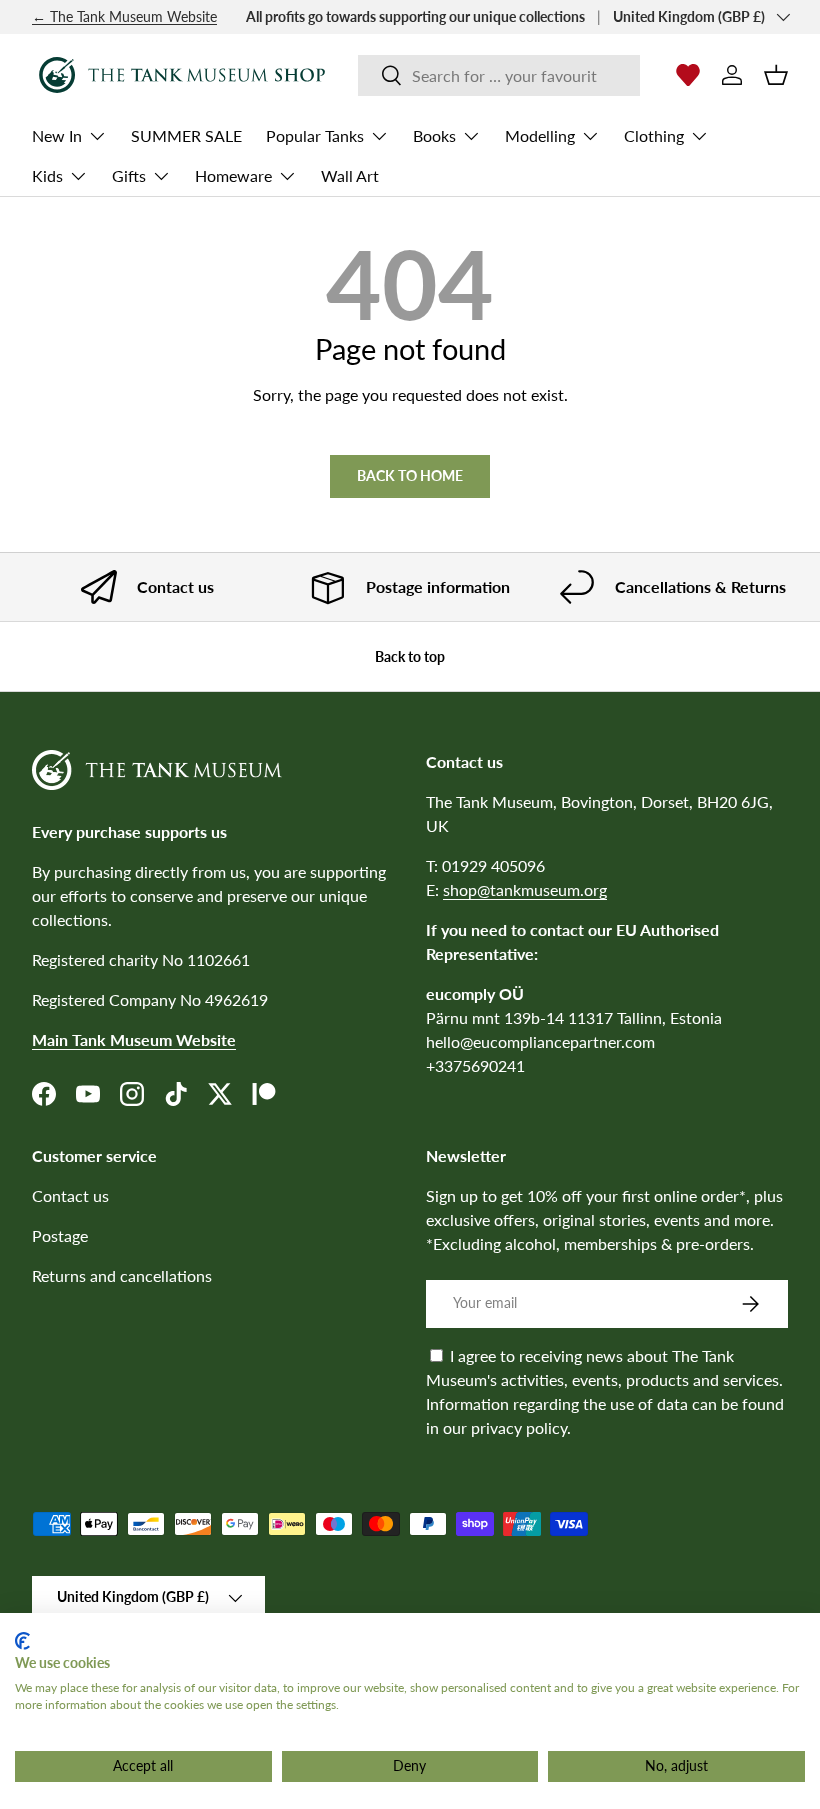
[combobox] (499, 75)
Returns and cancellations (122, 1275)
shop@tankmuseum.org (525, 889)
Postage (60, 1235)
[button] (776, 75)
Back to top (410, 656)
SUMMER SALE (186, 135)
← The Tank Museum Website (124, 16)
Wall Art (350, 175)
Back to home (410, 475)
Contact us (70, 1195)
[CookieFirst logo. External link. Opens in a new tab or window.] (22, 1641)
